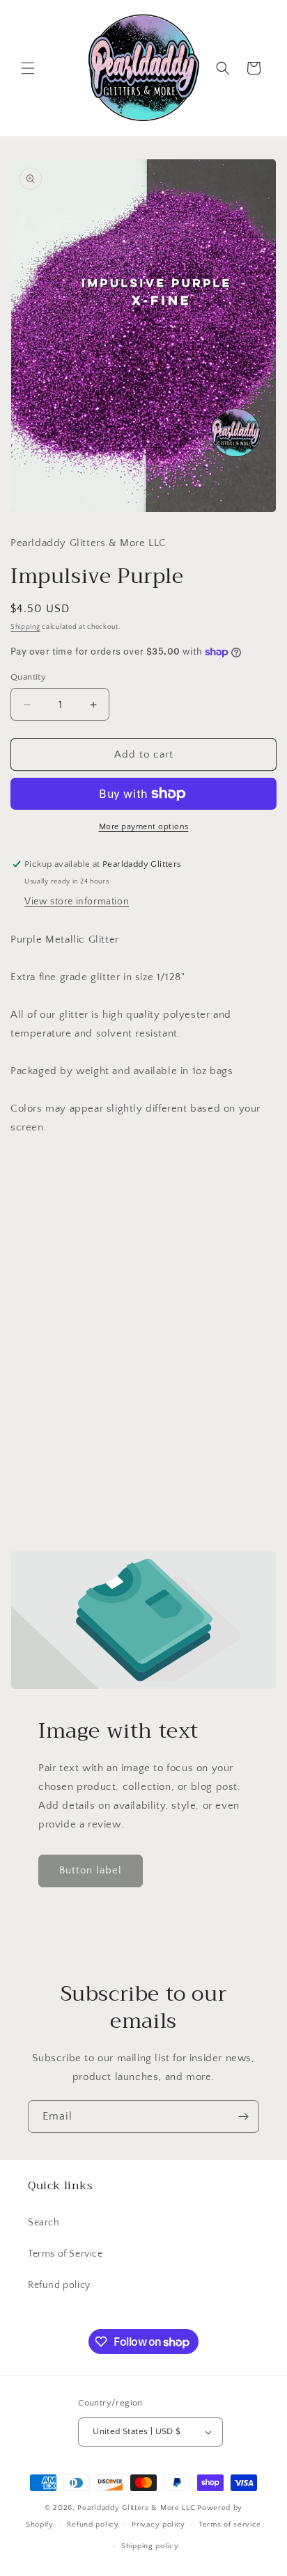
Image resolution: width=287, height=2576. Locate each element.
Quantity (28, 677)
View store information (77, 902)
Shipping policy (150, 2546)
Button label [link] (91, 1870)
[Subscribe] (243, 2117)
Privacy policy (158, 2525)
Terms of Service (65, 2254)
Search (44, 2223)
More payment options (144, 827)
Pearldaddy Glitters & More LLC (136, 2508)
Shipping (25, 627)
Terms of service (230, 2525)
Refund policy (59, 2285)
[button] (28, 68)
